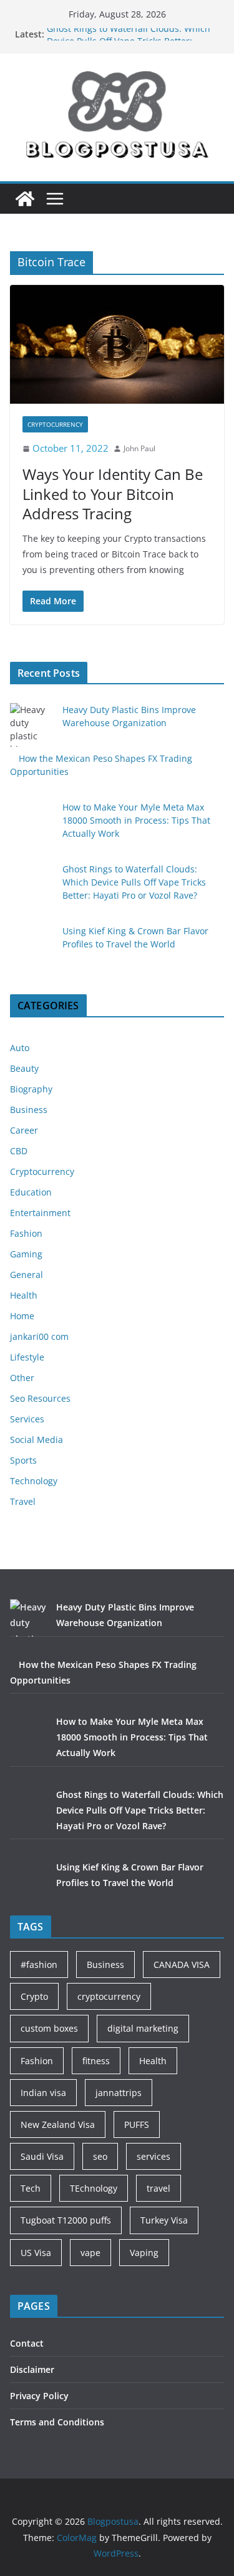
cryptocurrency (109, 1996)
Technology (34, 1481)
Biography (31, 1089)
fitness (96, 2061)
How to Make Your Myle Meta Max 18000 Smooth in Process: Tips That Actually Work (136, 820)
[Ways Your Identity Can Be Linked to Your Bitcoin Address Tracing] (117, 345)
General (27, 1275)
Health (24, 1295)
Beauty (24, 1068)
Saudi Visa (42, 2156)
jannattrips (119, 2093)
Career (24, 1130)
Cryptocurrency (55, 424)
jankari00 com (39, 1336)
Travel (23, 1501)
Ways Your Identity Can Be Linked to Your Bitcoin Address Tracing (113, 493)
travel (158, 2188)
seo (100, 2156)
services (154, 2156)
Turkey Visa (164, 2220)
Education (31, 1192)
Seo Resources (40, 1398)
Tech (31, 2188)
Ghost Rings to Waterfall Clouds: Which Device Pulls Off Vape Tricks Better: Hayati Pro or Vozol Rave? (134, 882)
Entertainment (40, 1213)
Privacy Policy (39, 2396)
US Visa (36, 2253)
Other (22, 1378)
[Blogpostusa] (25, 199)
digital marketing (143, 2028)
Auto (20, 1048)
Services (27, 1419)
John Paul (139, 448)
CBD (19, 1151)
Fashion (26, 1233)
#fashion (39, 1964)
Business (29, 1110)
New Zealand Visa (58, 2124)
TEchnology (94, 2188)
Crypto (34, 1996)
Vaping (144, 2253)
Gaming (26, 1254)
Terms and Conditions (57, 2422)
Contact (27, 2343)
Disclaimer (32, 2369)
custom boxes (49, 2028)
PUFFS (137, 2124)
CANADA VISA (182, 1964)
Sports (23, 1460)
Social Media (37, 1440)
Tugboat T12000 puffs (66, 2220)
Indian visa (43, 2093)
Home (22, 1316)
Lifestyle (27, 1357)
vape (90, 2253)
